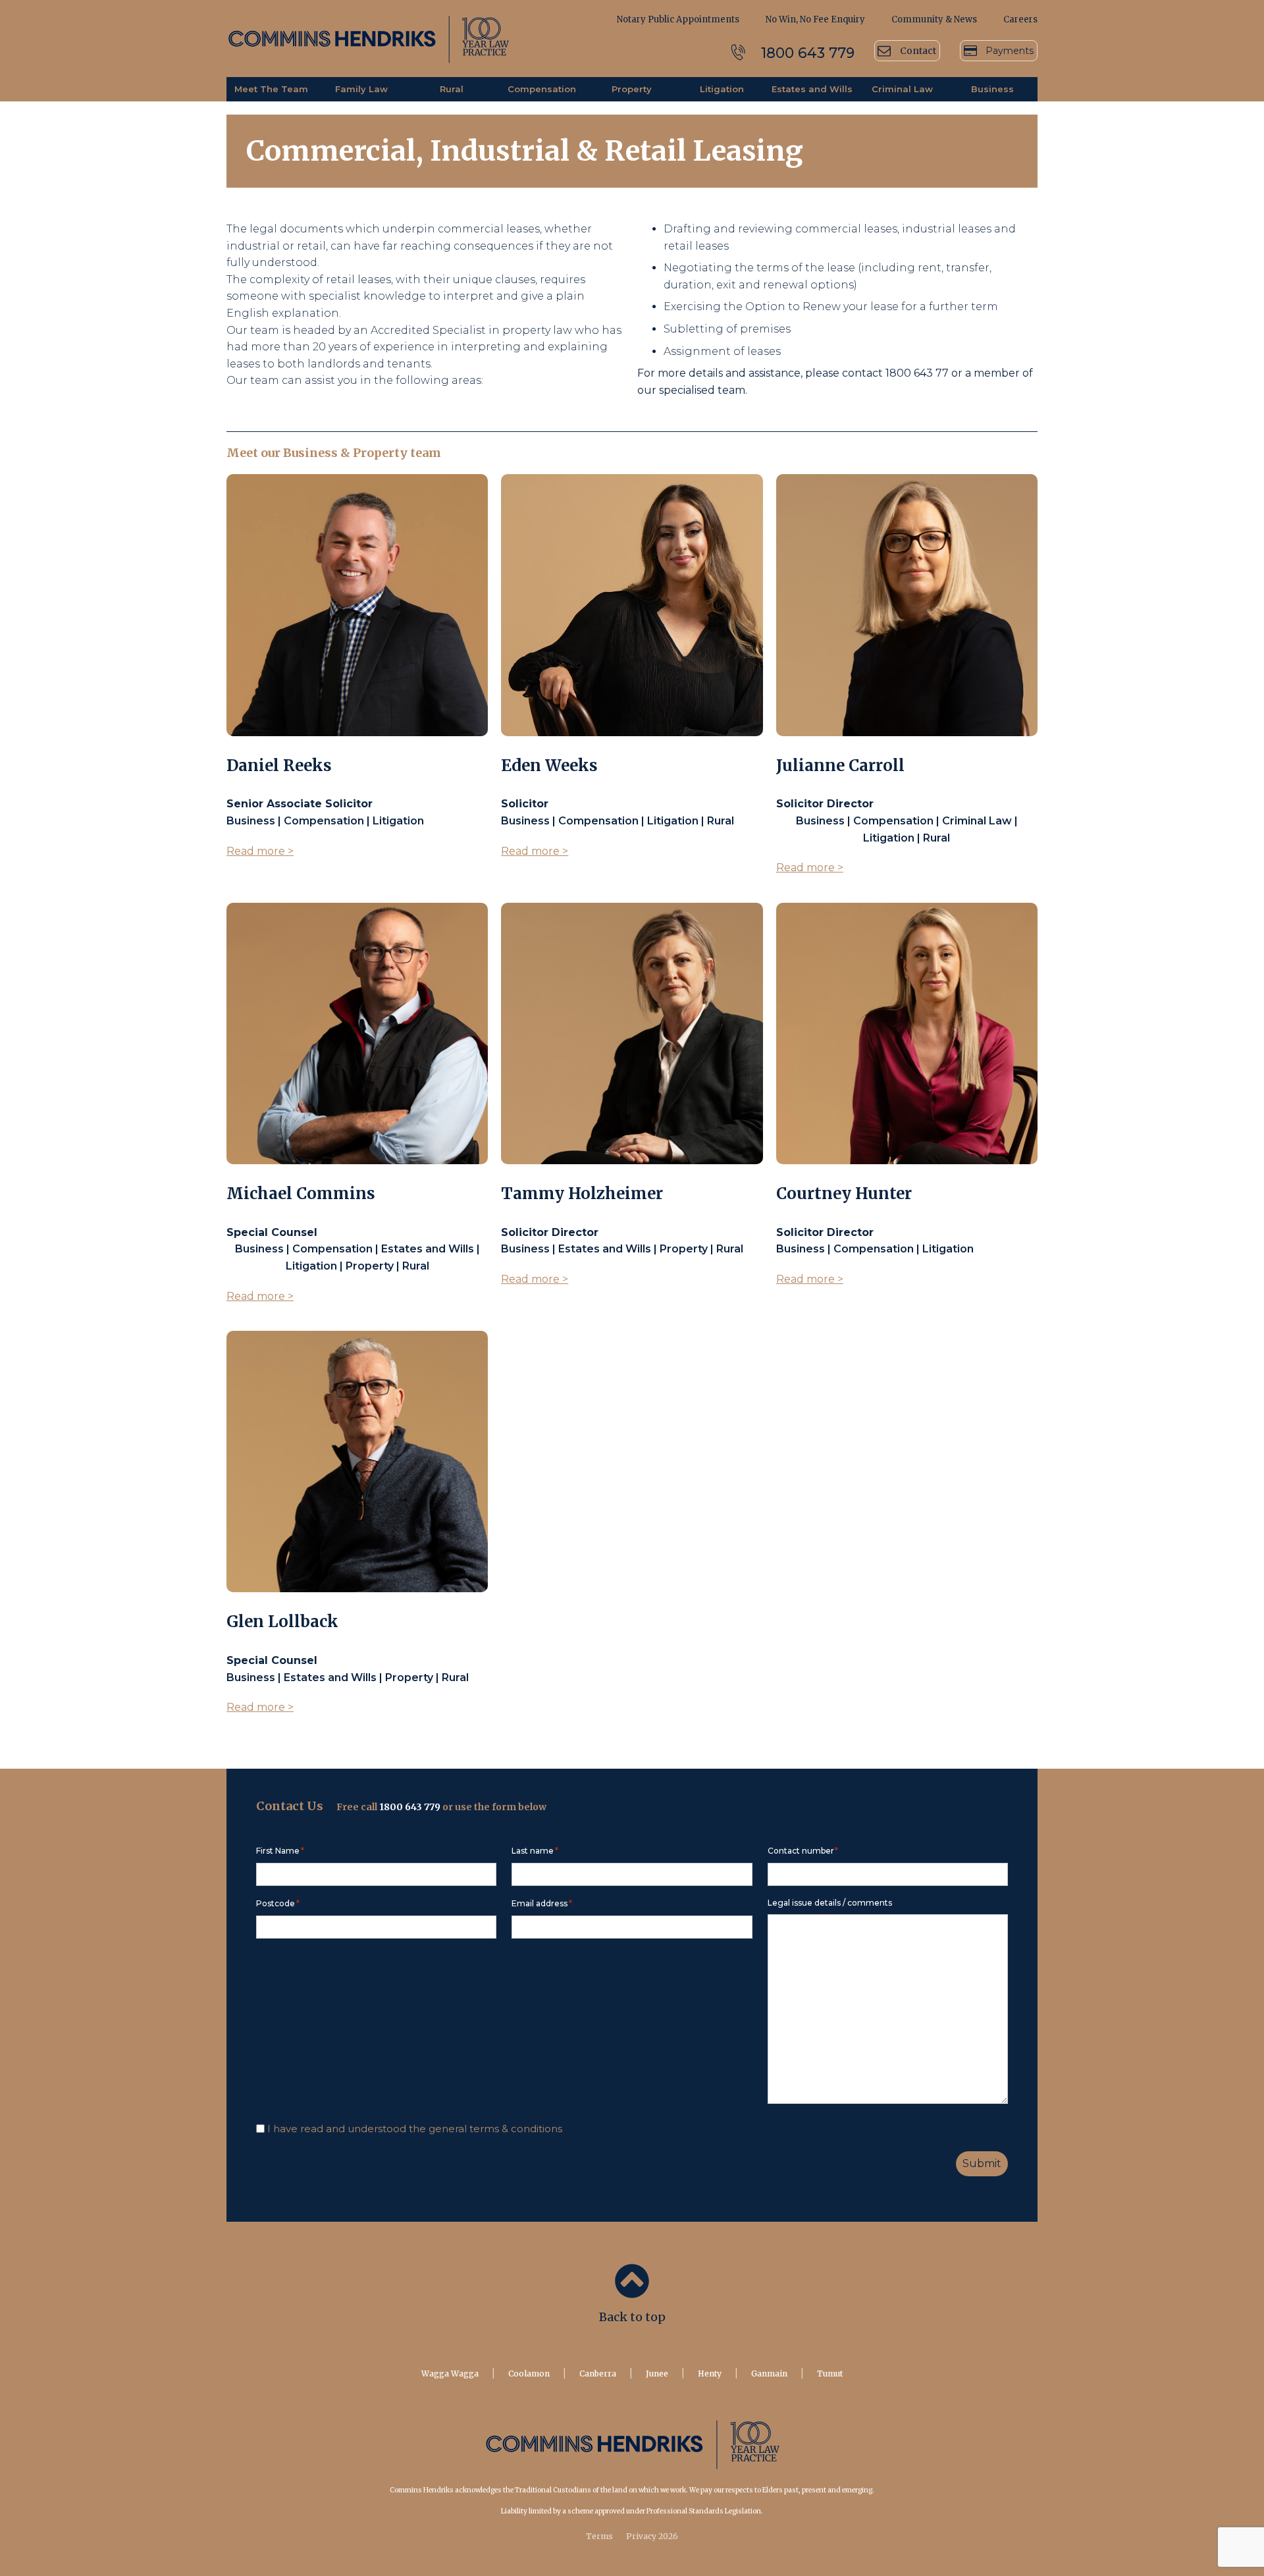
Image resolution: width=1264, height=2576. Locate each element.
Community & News (934, 19)
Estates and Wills (812, 89)
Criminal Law (902, 89)
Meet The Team (271, 89)
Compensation (542, 89)
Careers (1020, 19)
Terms (599, 2536)
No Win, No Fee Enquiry (815, 19)
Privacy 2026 (652, 2536)
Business (992, 89)
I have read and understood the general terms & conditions (415, 2129)
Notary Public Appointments (678, 19)
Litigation (722, 89)
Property (632, 89)
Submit (982, 2163)
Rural (452, 89)
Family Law (361, 89)
